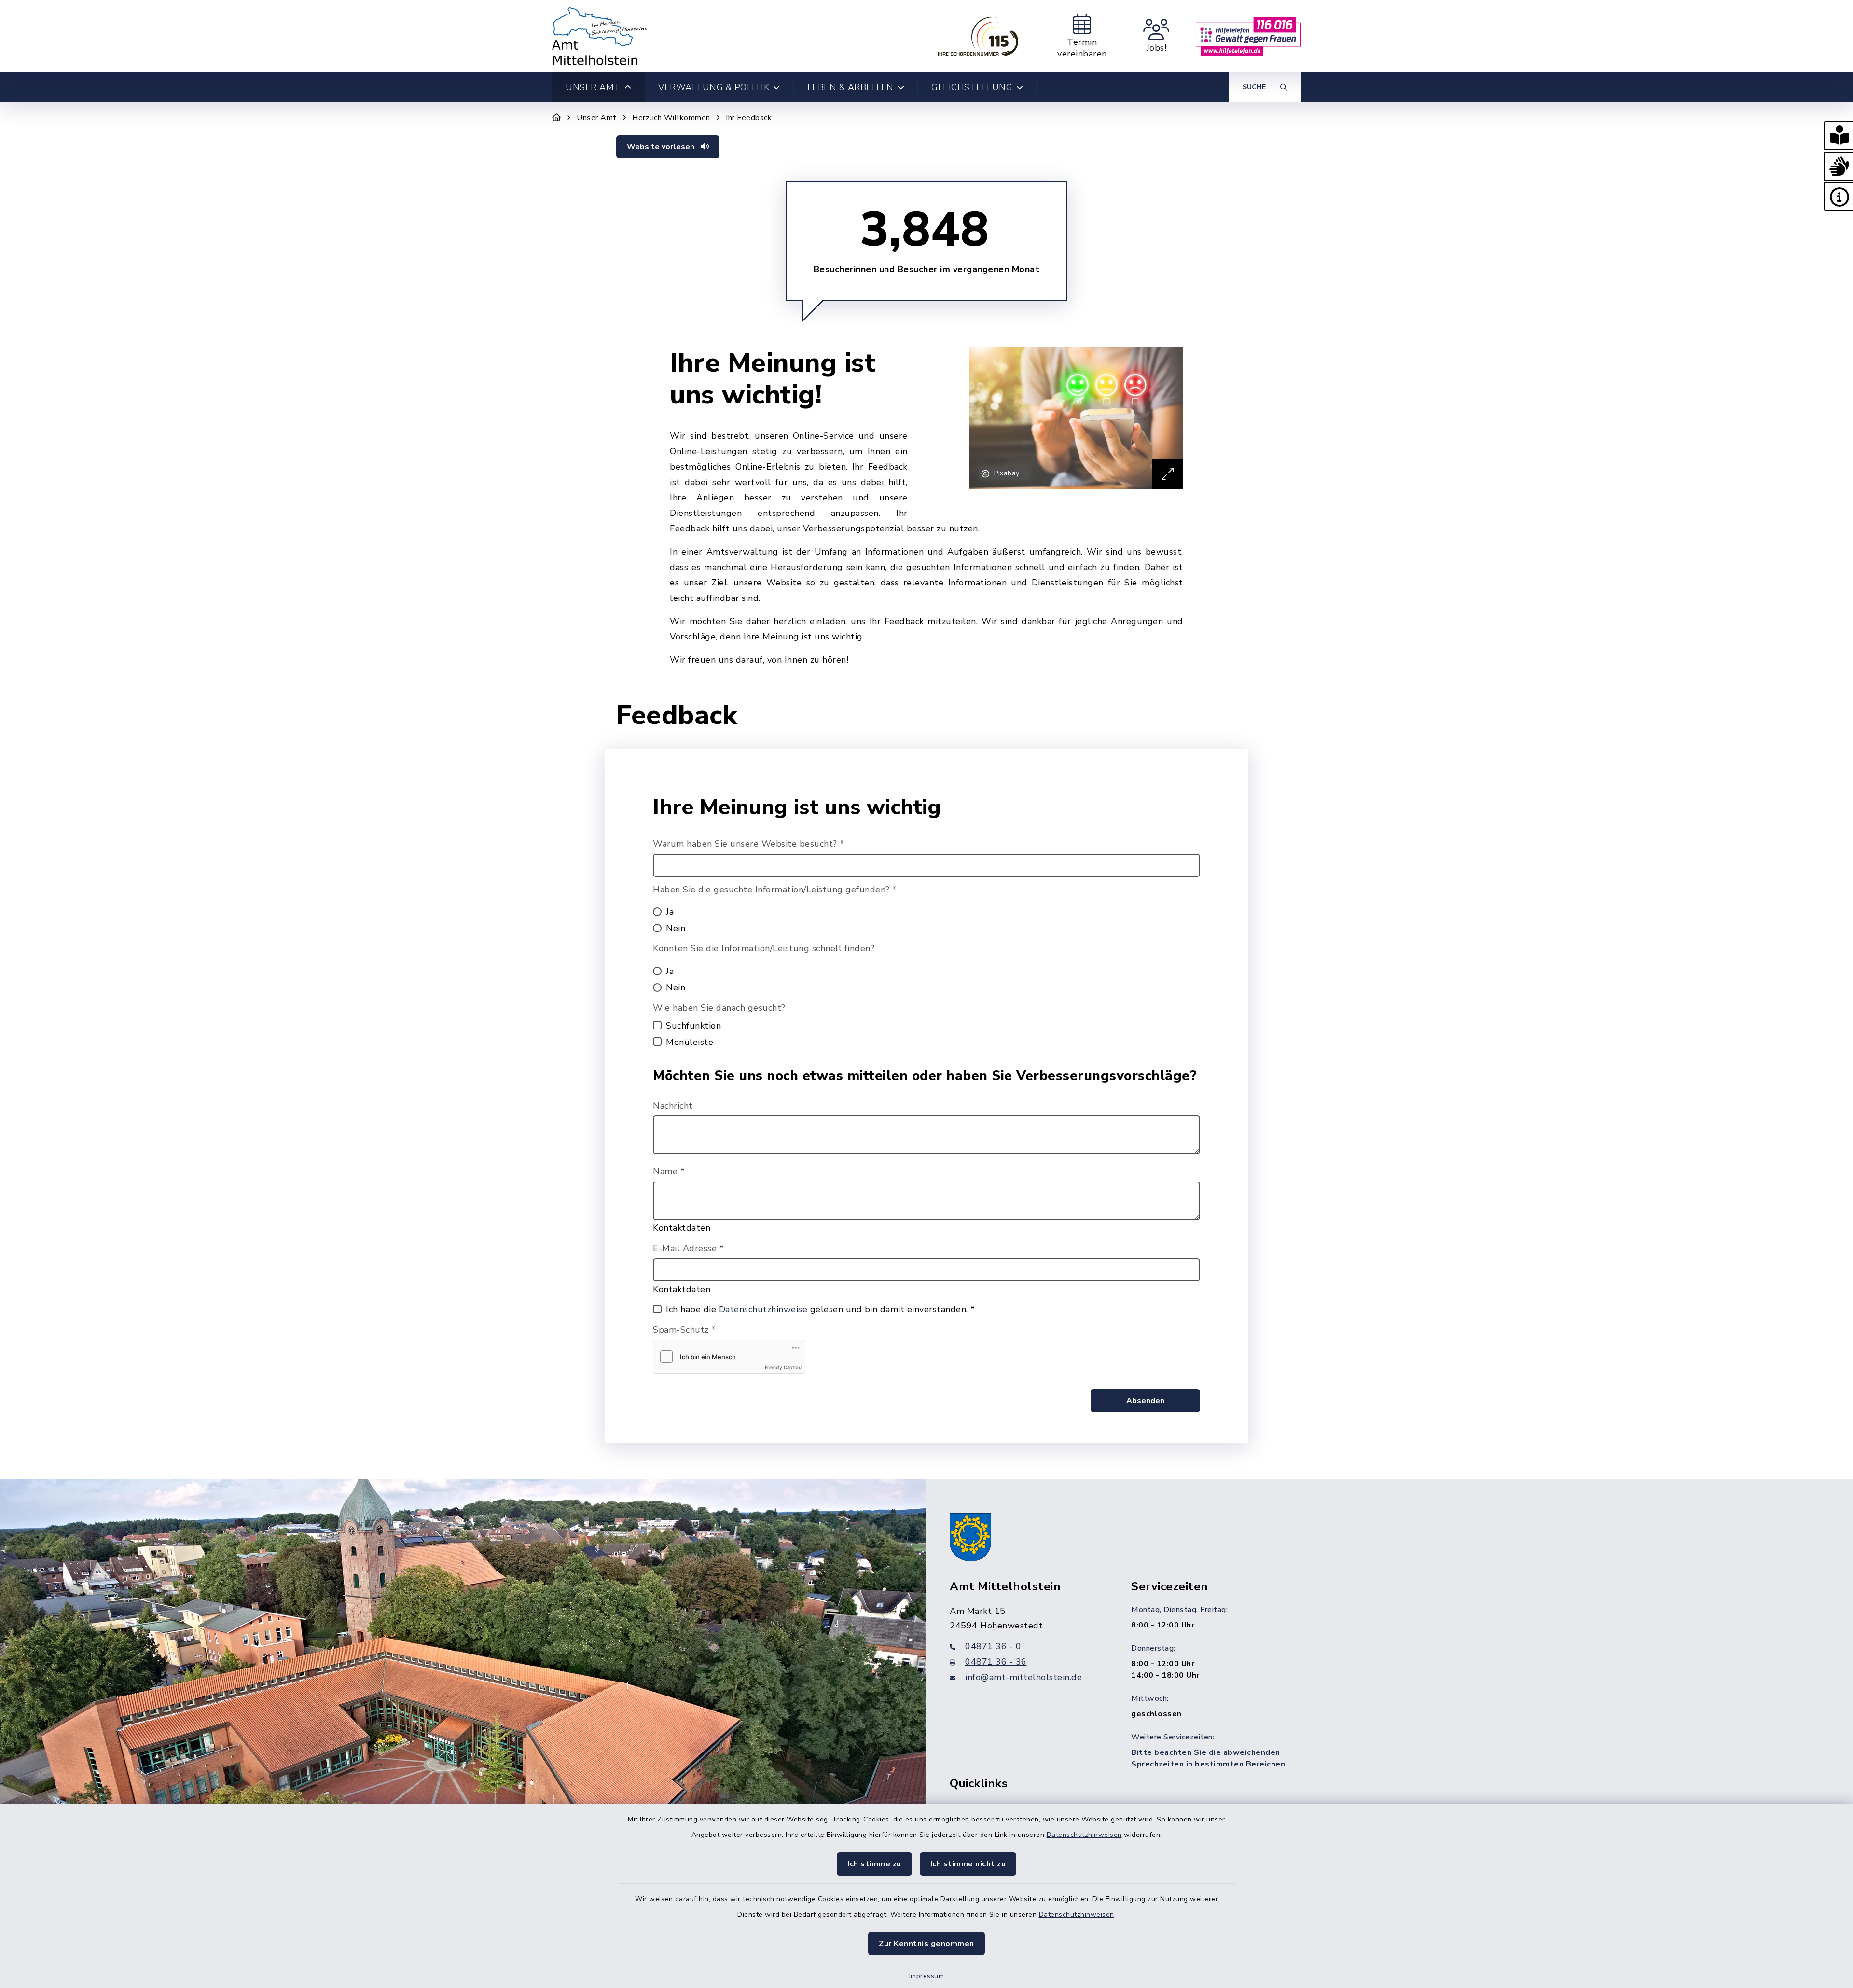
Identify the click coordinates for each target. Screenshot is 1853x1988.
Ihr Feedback (749, 118)
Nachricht (673, 1106)
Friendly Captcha (784, 1367)
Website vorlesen (662, 147)
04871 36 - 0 (993, 1646)
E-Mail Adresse (688, 1248)
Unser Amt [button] (593, 87)
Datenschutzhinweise (763, 1309)
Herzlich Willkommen (671, 118)
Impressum (927, 1976)
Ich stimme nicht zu (968, 1864)
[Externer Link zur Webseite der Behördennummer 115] (978, 36)
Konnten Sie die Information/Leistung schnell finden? (764, 948)
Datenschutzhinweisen (1084, 1835)
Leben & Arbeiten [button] (850, 87)
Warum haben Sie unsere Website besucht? (749, 844)
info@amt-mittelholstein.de (1023, 1677)
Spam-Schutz (685, 1330)
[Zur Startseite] (557, 118)
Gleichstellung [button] (972, 87)
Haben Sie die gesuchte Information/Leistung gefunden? (775, 890)
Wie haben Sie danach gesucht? (719, 1008)
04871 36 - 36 (996, 1662)
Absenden (1145, 1401)
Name (669, 1171)
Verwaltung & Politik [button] (714, 87)
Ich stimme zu (874, 1864)
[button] (1839, 135)
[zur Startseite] (600, 36)
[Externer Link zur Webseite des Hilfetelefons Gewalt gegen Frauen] (1248, 36)
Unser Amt (597, 118)
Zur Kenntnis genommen (926, 1944)
